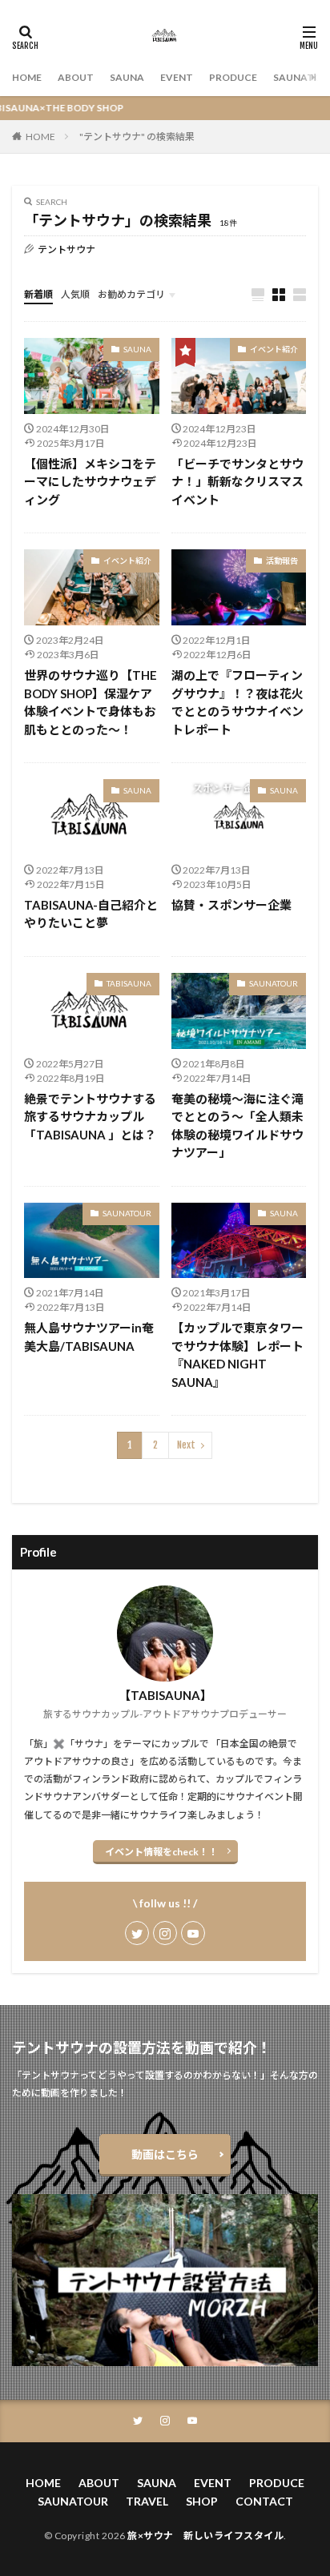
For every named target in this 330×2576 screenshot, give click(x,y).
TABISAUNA (129, 983)
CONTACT (264, 2501)
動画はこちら (165, 2154)
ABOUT (76, 77)
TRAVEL (147, 2501)
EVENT (177, 77)
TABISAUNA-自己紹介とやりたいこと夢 (91, 914)
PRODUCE (233, 77)
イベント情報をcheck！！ (161, 1852)
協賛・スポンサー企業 (231, 905)
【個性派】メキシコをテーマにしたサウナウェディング (90, 482)
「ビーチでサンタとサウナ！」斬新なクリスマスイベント (237, 482)
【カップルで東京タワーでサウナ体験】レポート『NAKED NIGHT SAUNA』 (237, 1355)
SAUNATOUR (274, 983)
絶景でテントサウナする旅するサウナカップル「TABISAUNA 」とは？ (90, 1117)
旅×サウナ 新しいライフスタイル (205, 2536)
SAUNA (127, 77)
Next (186, 1445)
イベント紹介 (274, 349)
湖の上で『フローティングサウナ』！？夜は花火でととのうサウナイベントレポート (237, 702)
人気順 (75, 294)
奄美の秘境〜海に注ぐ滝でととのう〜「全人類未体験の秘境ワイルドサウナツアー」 (237, 1126)
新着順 (38, 294)
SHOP (202, 2501)
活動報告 (282, 561)
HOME (27, 77)
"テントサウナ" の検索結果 (137, 137)
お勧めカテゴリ (131, 294)
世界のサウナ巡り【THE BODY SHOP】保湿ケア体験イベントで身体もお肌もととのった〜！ (91, 702)
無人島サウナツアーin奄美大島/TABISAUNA (89, 1337)
